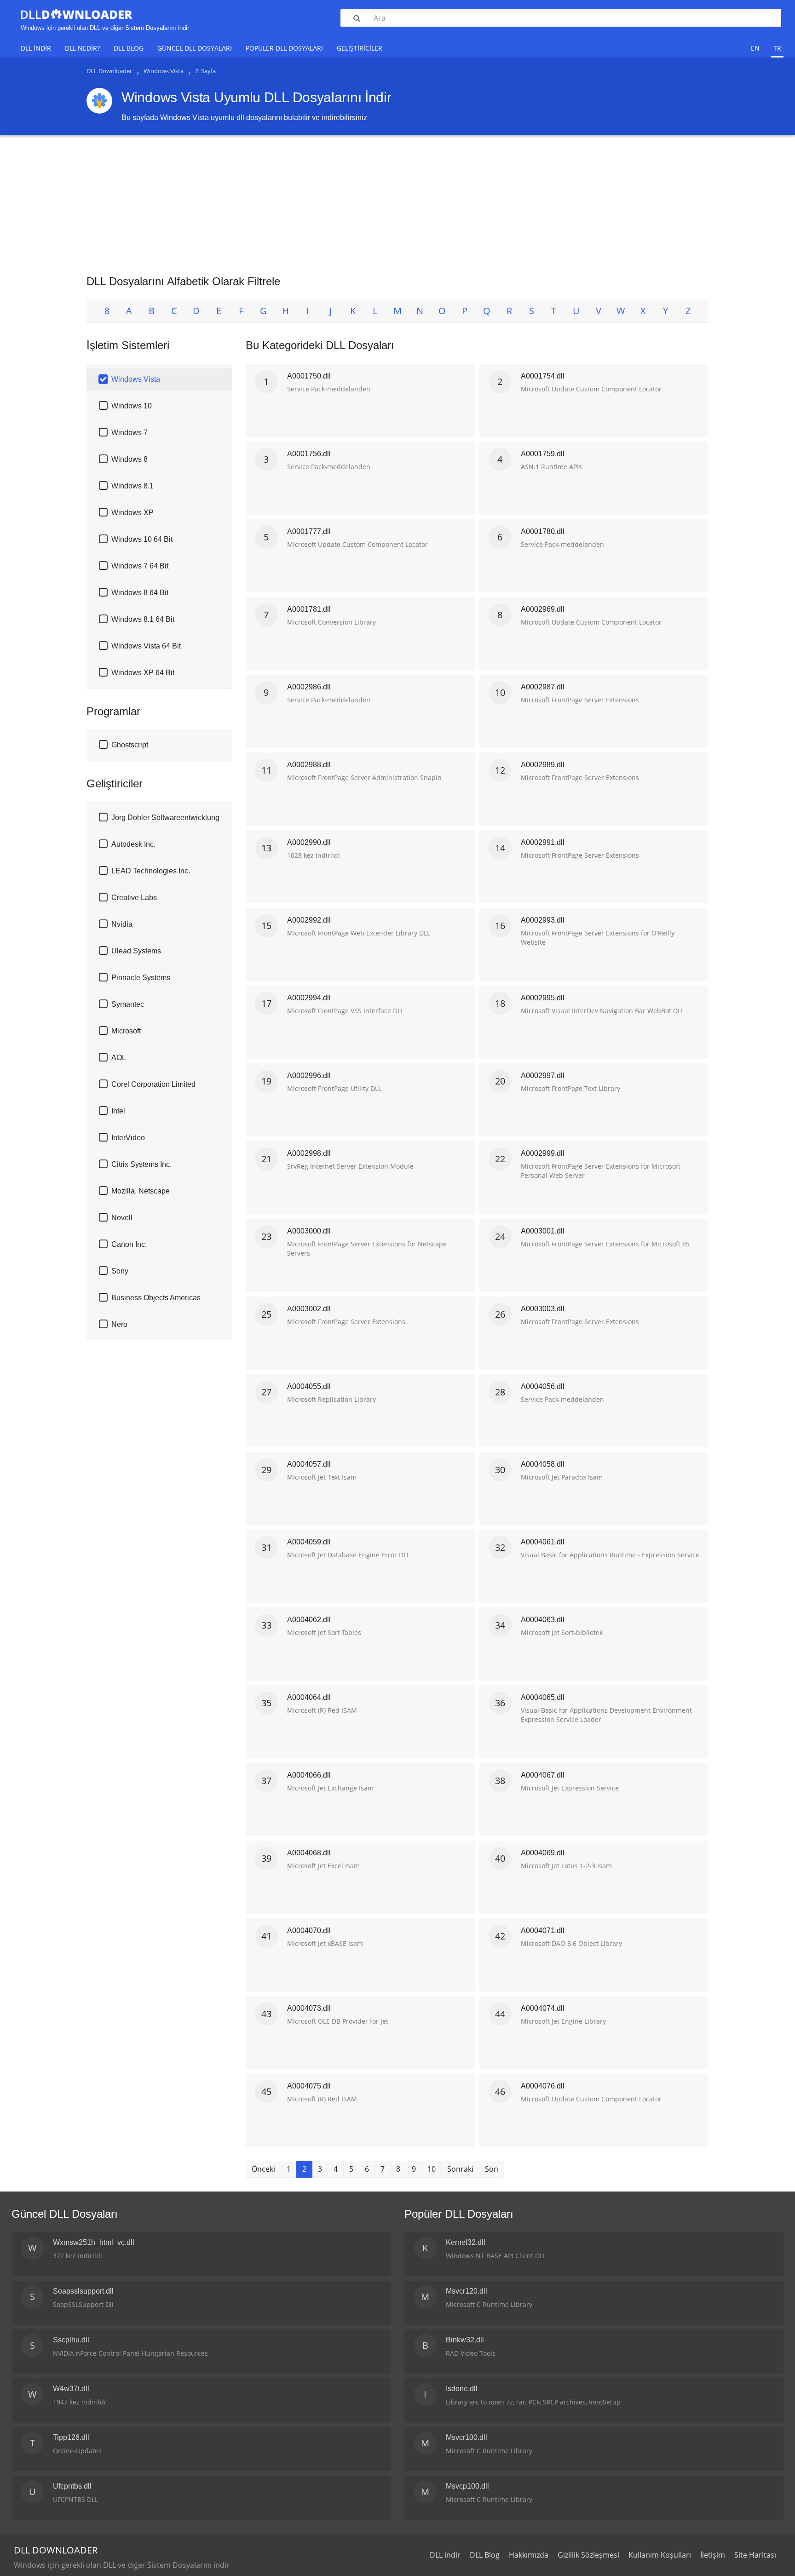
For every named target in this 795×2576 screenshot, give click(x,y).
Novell (122, 1218)
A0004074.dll (543, 2008)
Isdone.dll (462, 2389)
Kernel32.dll (466, 2242)
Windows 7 (130, 433)
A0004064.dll (309, 1697)
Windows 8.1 (132, 486)
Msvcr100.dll (467, 2437)
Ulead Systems (136, 951)
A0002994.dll (309, 998)
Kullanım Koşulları (660, 2555)
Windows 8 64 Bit (140, 593)
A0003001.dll (543, 1231)
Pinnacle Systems (141, 978)
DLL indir (36, 48)
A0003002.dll (309, 1309)
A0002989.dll (543, 765)
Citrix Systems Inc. (141, 1164)
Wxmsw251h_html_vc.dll (94, 2242)
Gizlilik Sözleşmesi (588, 2555)
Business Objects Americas (156, 1298)
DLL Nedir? (82, 48)
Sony (120, 1271)
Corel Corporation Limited (153, 1084)
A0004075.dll (309, 2086)
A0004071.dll (543, 1931)
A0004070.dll (309, 1931)
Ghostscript (130, 745)
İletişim (713, 2555)
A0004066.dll (309, 1775)
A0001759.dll (543, 454)
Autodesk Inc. (133, 844)
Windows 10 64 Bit (142, 539)
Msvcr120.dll (467, 2291)
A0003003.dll (543, 1309)
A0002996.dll (309, 1076)
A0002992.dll (309, 920)
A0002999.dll (543, 1153)
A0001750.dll (309, 376)
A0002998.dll (309, 1153)
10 (432, 2169)
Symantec (128, 1004)
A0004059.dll (309, 1542)
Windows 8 (130, 459)
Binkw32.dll (465, 2340)
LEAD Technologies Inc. (151, 871)
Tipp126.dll (71, 2437)
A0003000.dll (309, 1231)
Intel (118, 1111)
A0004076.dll (543, 2086)
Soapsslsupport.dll (83, 2291)
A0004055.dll (309, 1386)
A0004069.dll (543, 1853)
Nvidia (122, 924)
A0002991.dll (543, 842)
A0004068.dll (309, 1853)
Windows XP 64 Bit (143, 673)
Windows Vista (136, 379)
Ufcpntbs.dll (72, 2486)
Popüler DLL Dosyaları (284, 48)
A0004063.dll (543, 1620)
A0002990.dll (309, 842)
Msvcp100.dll (467, 2486)
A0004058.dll (543, 1464)
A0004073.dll (309, 2008)
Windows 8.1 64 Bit (143, 619)
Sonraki (460, 2169)
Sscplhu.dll (71, 2340)
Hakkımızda (529, 2555)
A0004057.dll (309, 1464)
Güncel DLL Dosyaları (195, 48)
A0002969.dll (543, 609)
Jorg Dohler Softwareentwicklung (165, 818)
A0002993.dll (543, 920)
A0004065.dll (543, 1697)
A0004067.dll (543, 1775)
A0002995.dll (543, 998)
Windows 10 (132, 406)
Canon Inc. (129, 1244)
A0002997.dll (543, 1076)
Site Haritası (755, 2555)
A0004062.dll (309, 1620)
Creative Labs (134, 898)
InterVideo (128, 1138)
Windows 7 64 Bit (140, 566)
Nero (119, 1324)
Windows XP (132, 513)
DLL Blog (129, 48)
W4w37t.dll (71, 2389)
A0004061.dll (543, 1542)
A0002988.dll (309, 765)
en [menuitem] (755, 48)
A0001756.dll (309, 454)
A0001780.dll (543, 531)
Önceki (263, 2169)
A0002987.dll (543, 687)
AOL (119, 1058)
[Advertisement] (397, 201)
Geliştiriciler (360, 48)
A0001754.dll (543, 376)
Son (492, 2169)
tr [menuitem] (777, 48)
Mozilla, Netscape (141, 1191)
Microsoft (126, 1031)
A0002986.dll (309, 687)
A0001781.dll (309, 609)
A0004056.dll (543, 1386)
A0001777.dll (309, 531)
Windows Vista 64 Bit (146, 646)
